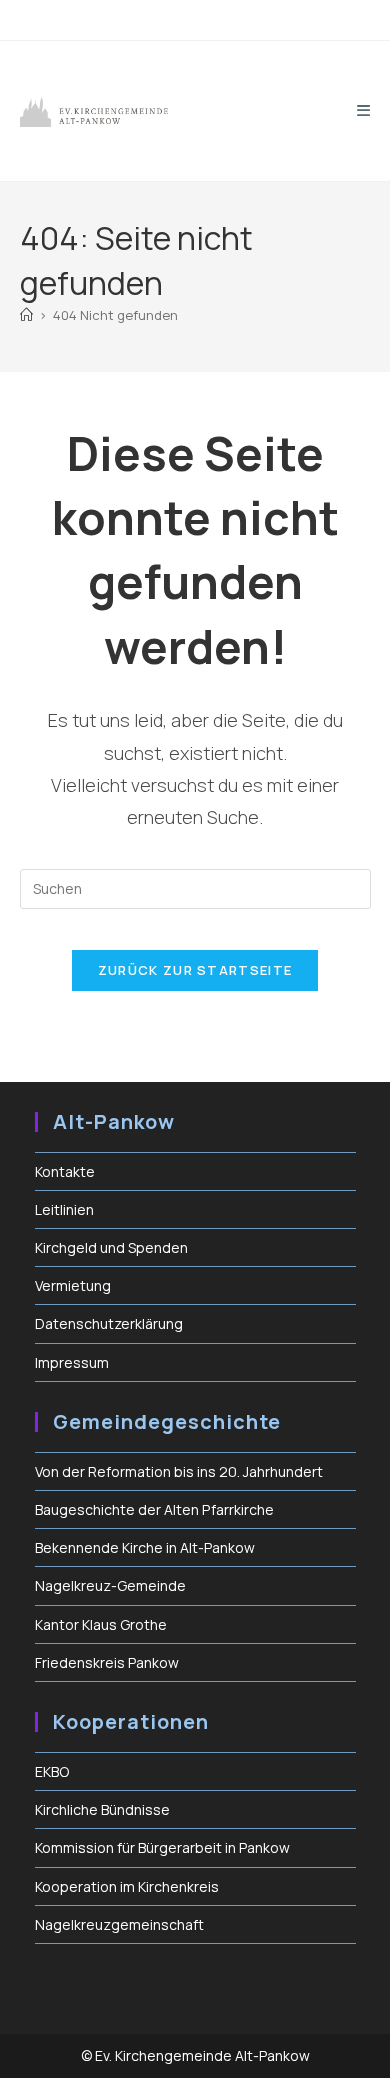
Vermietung (73, 1285)
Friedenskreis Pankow (107, 1662)
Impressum (72, 1362)
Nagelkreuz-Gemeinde (110, 1585)
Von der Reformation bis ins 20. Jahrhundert (179, 1471)
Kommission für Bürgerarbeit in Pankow (162, 1847)
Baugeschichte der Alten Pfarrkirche (154, 1509)
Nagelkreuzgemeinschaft (119, 1924)
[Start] (26, 315)
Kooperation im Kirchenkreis (127, 1886)
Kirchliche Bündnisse (102, 1809)
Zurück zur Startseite (195, 970)
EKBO (52, 1771)
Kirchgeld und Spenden (111, 1247)
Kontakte (65, 1171)
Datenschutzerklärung (109, 1323)
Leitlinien (64, 1209)
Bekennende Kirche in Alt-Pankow (145, 1547)
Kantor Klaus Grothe (101, 1624)
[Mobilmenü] (364, 110)
